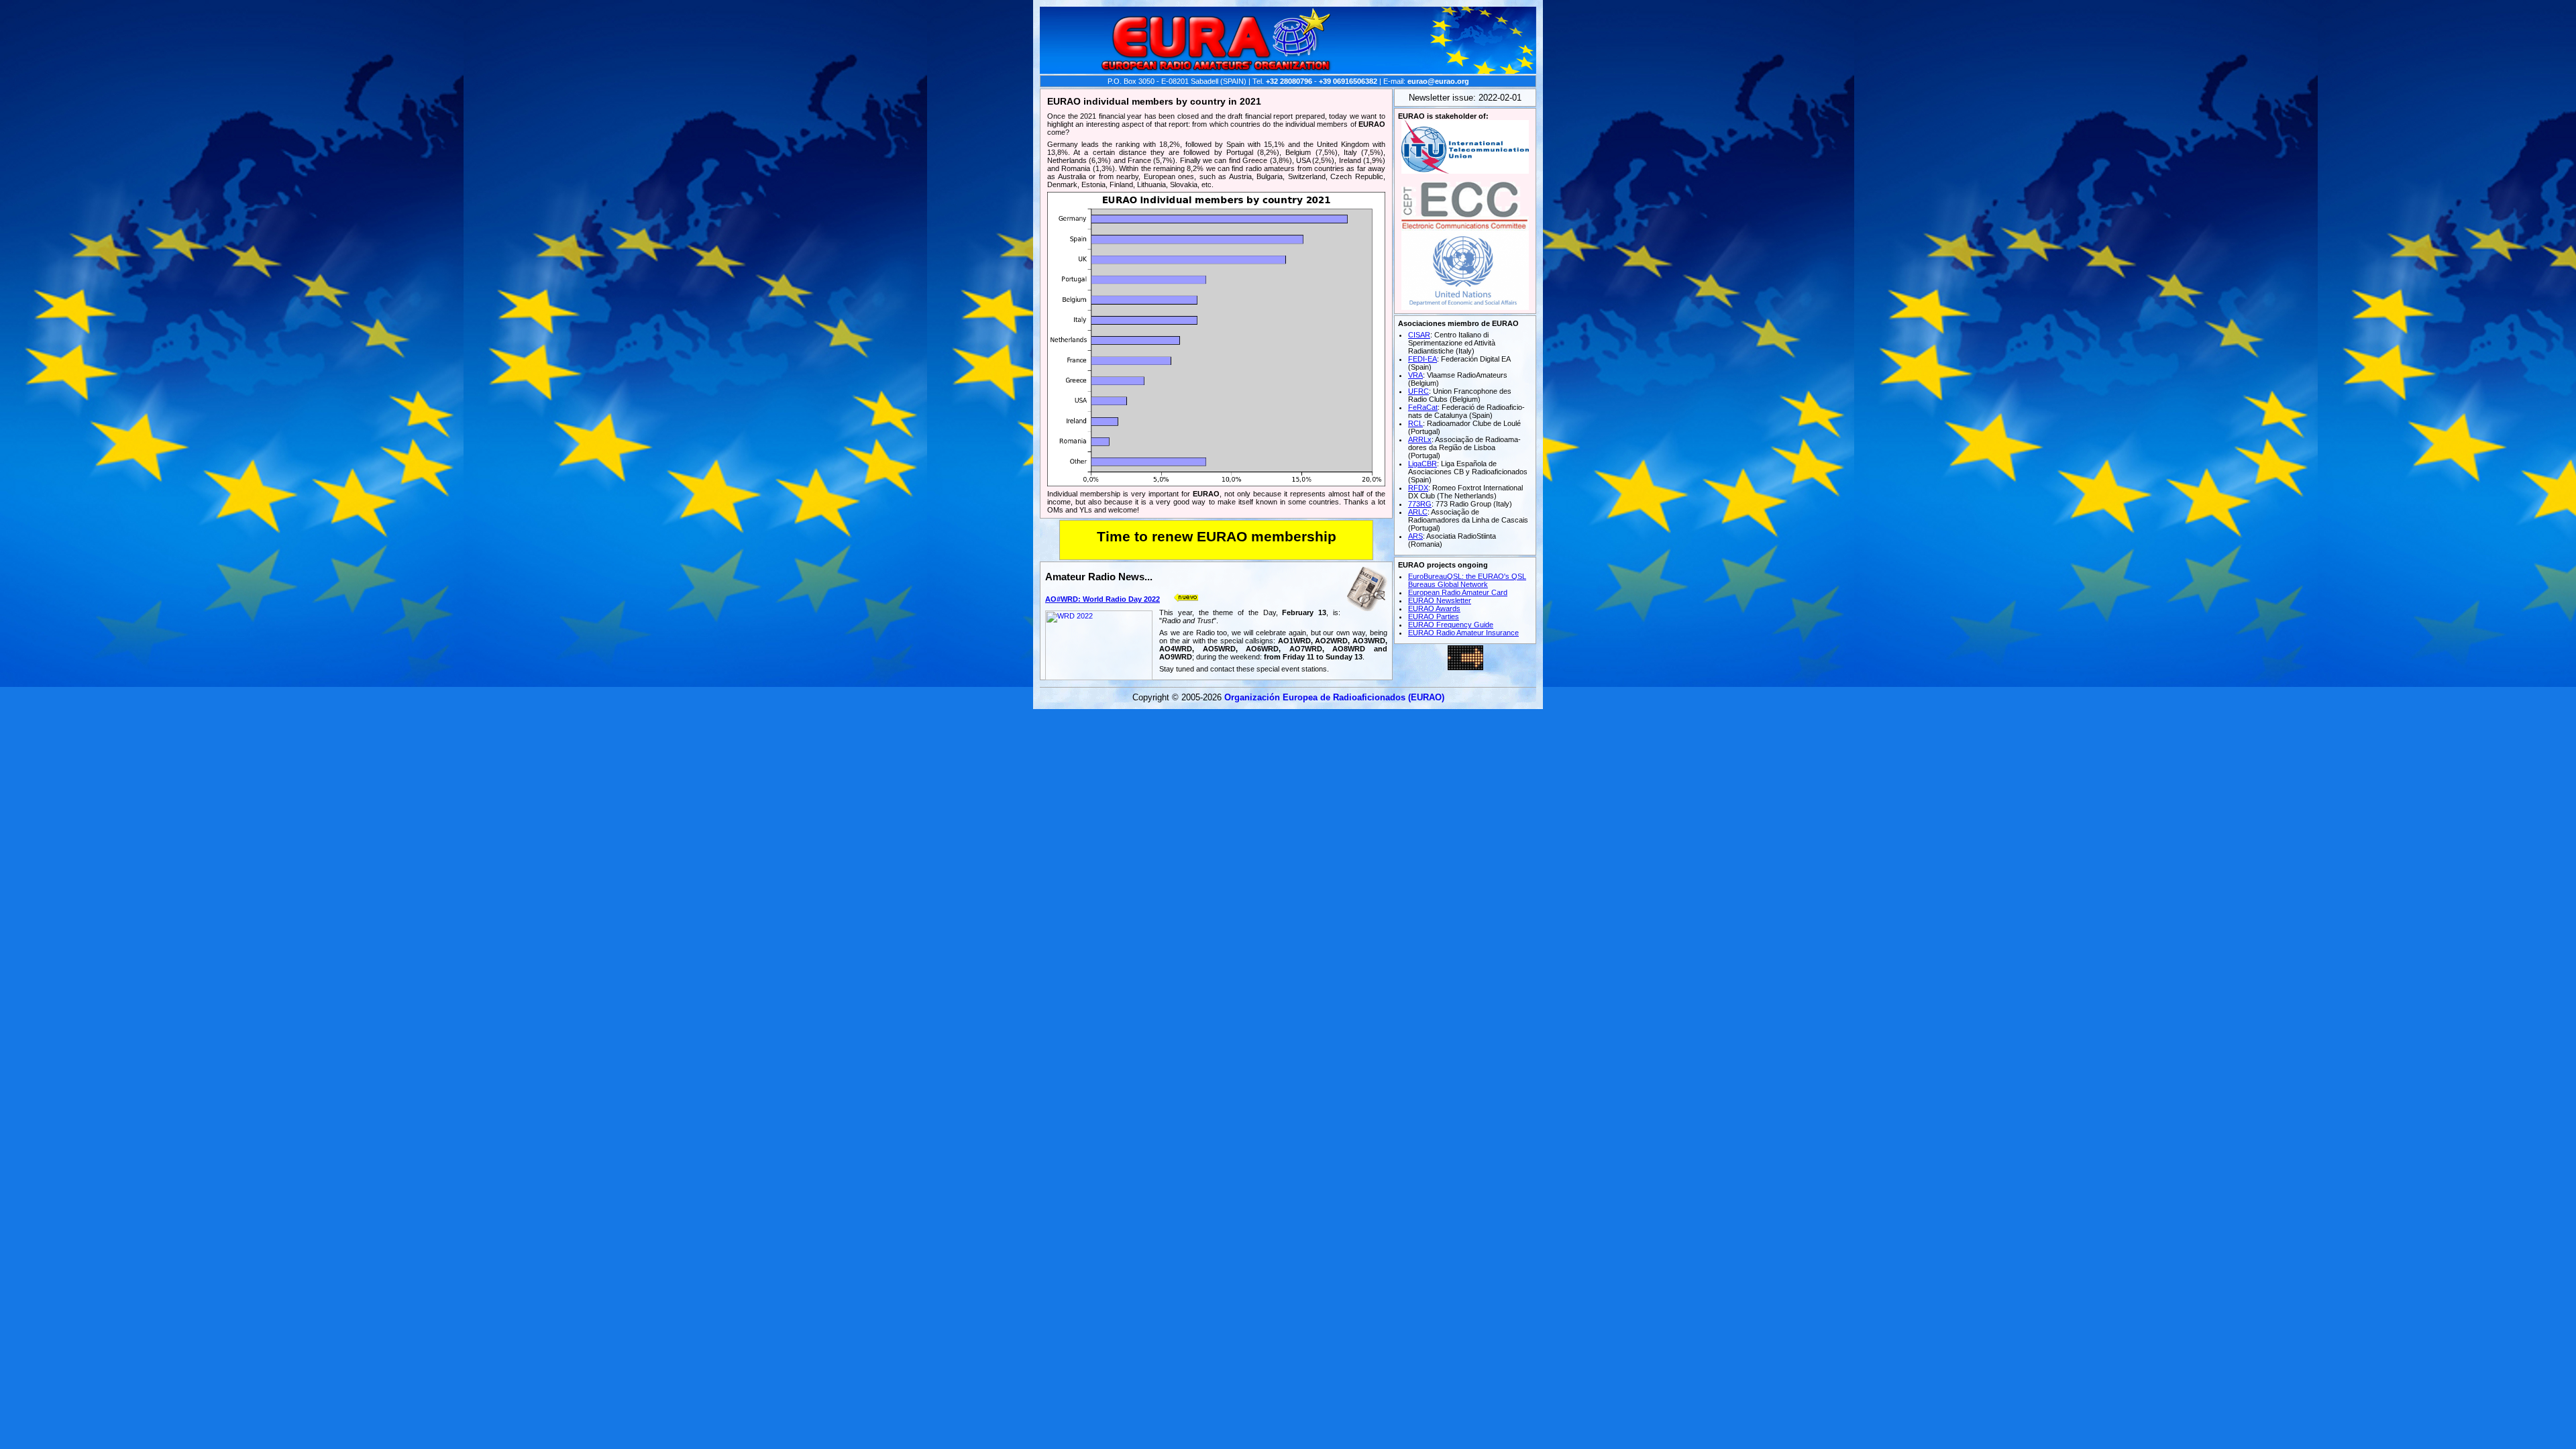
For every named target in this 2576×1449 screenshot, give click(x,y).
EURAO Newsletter (1440, 600)
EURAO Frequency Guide (1451, 625)
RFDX (1418, 488)
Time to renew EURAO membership (1217, 537)
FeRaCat (1423, 407)
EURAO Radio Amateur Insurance (1463, 633)
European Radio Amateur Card (1458, 592)
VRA (1415, 375)
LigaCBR (1423, 464)
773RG (1420, 504)
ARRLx (1420, 439)
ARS (1415, 536)
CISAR (1419, 335)
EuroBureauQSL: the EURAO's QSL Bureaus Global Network (1467, 580)
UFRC (1418, 391)
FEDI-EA (1423, 359)
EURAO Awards (1434, 608)
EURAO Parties (1434, 616)
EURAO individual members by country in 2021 (1154, 101)
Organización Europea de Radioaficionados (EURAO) (1334, 697)
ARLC (1418, 512)
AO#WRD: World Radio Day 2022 (1103, 599)
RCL (1415, 423)
